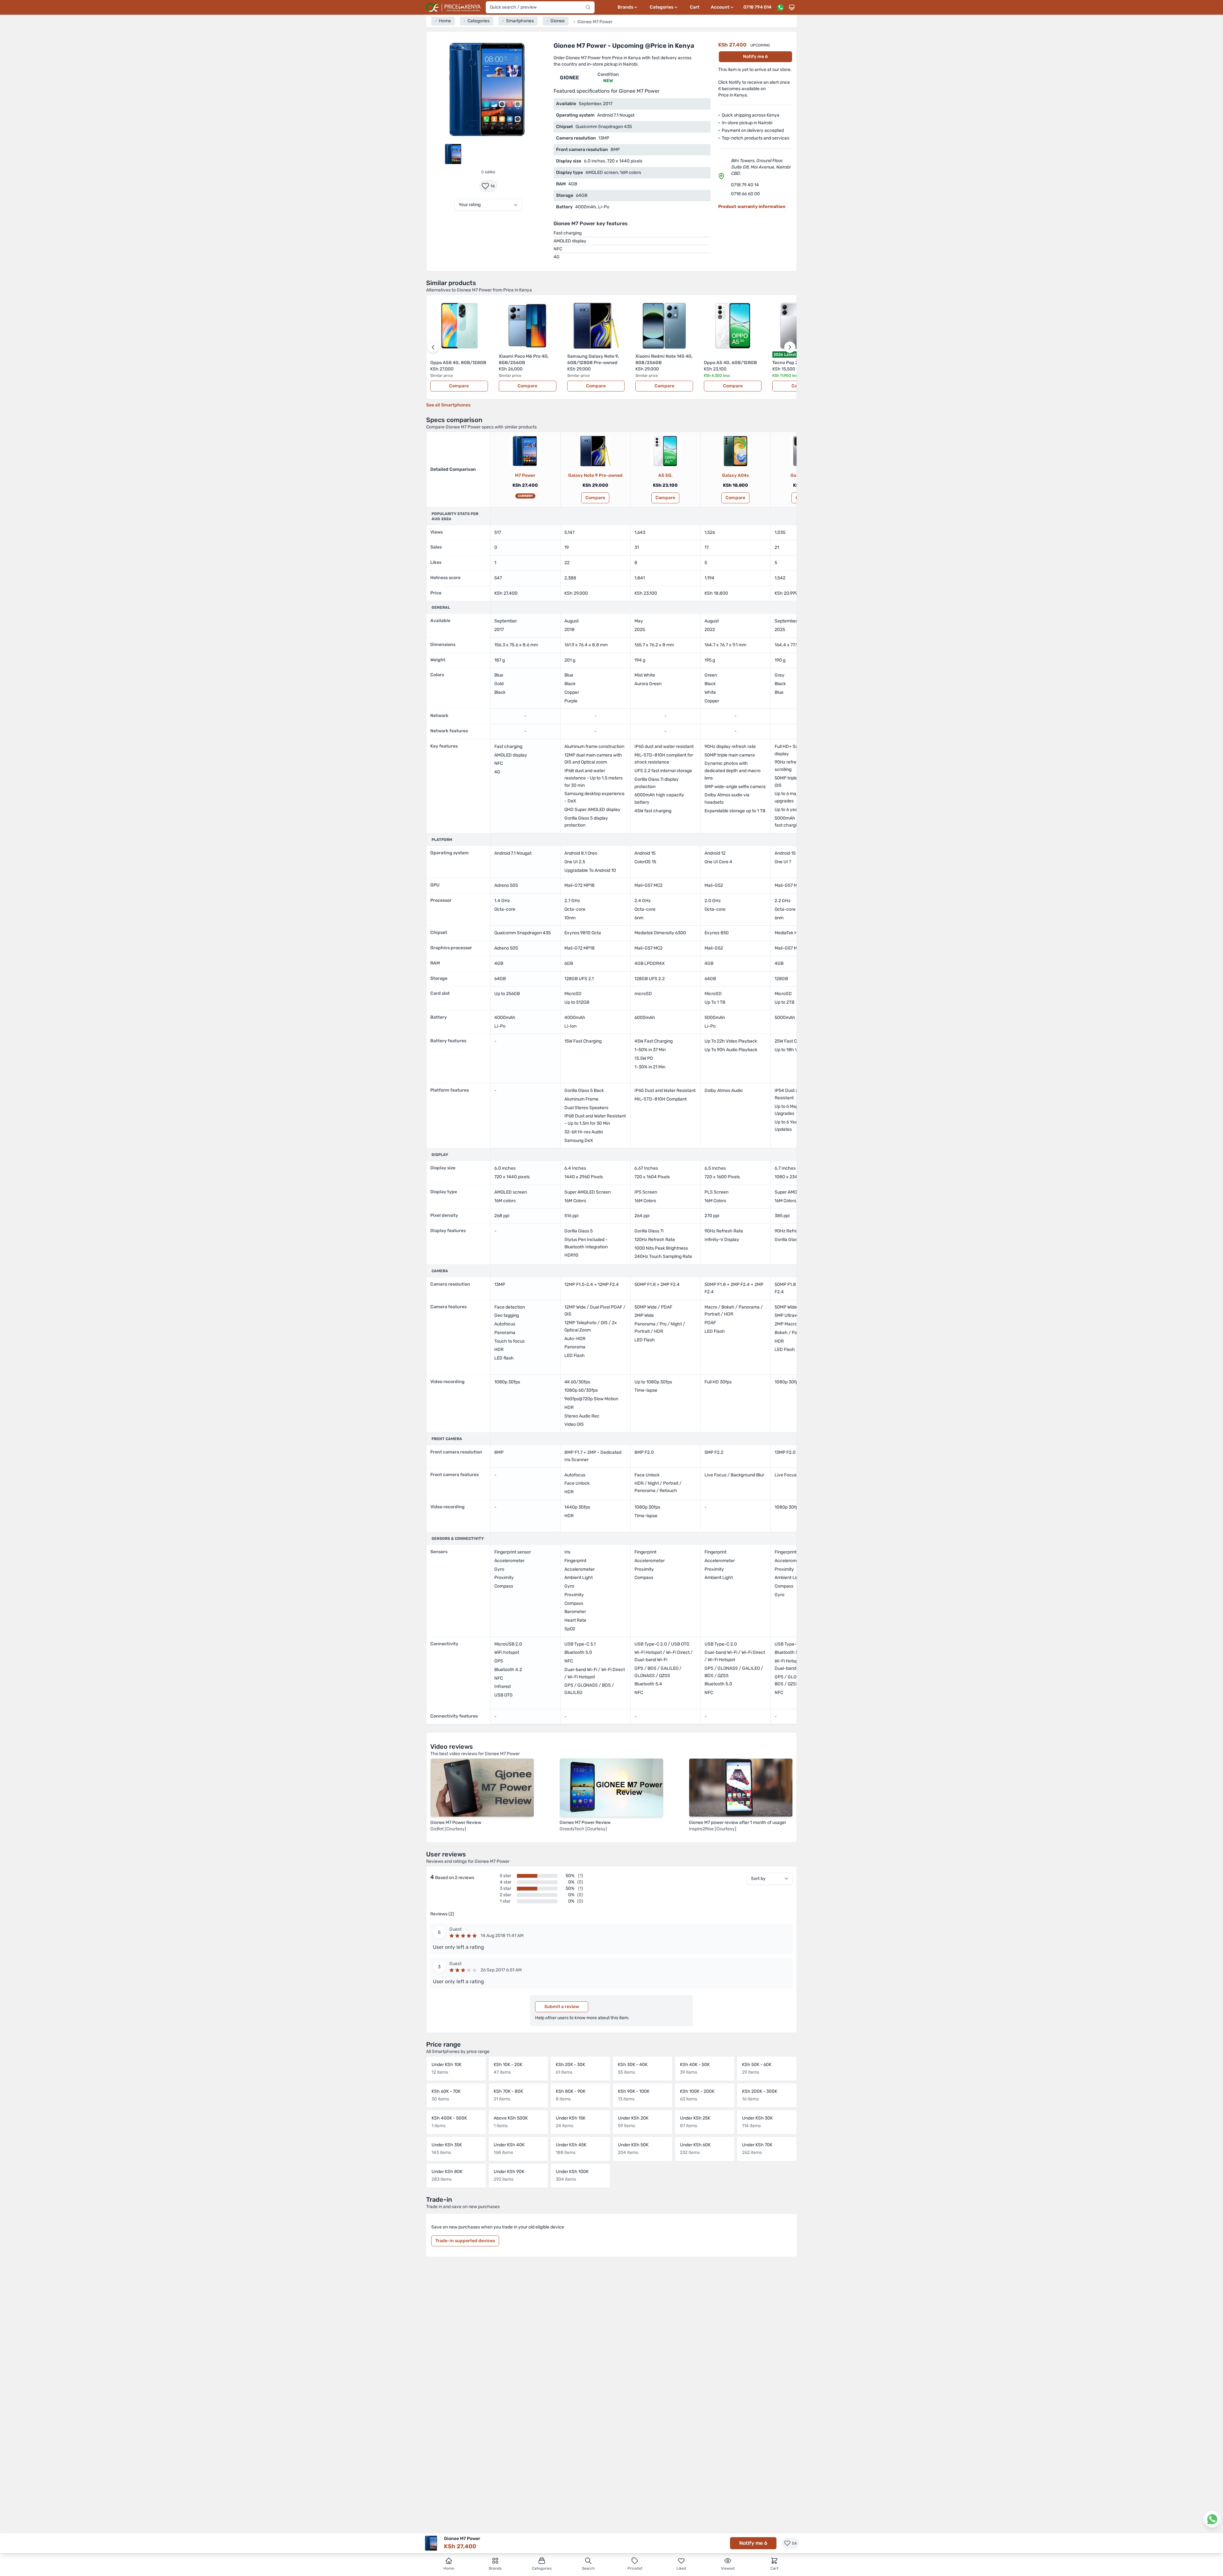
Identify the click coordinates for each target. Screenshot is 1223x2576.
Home (449, 2568)
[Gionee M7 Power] (525, 451)
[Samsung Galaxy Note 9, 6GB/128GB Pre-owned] (595, 451)
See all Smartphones (448, 405)
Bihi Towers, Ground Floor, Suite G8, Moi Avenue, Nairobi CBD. (761, 167)
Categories (542, 2568)
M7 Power (525, 475)
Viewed (728, 2568)
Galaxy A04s (735, 475)
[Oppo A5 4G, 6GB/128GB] (665, 451)
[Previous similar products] (433, 347)
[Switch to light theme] (792, 7)
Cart (695, 7)
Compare (459, 386)
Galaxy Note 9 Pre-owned (595, 475)
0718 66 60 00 (745, 194)
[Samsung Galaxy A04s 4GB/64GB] (735, 451)
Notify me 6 (755, 57)
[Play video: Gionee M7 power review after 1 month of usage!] (741, 1787)
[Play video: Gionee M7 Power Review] (482, 1787)
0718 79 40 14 (745, 185)
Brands (495, 2568)
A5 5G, (665, 475)
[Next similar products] (790, 347)
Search (588, 2568)
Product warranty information (752, 207)
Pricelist (635, 2568)
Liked (681, 2568)
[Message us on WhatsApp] (780, 7)
